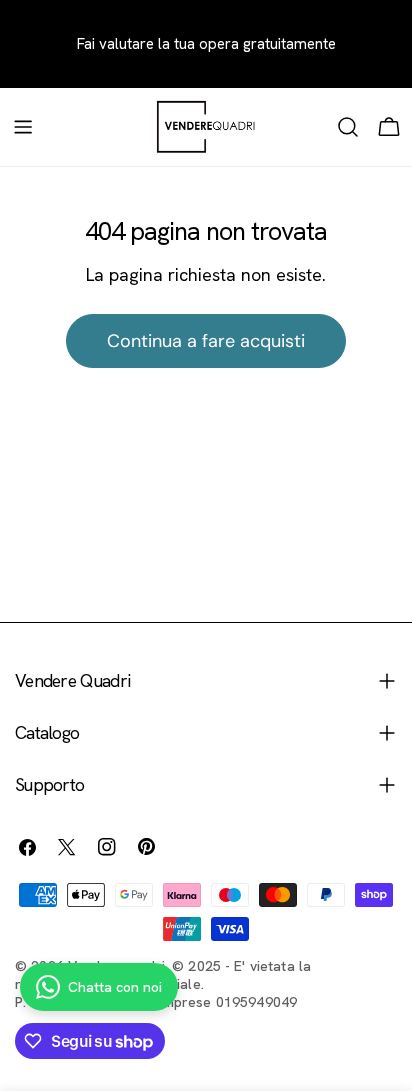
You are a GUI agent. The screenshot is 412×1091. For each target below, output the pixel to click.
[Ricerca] (348, 127)
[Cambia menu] (23, 127)
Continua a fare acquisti (206, 341)
